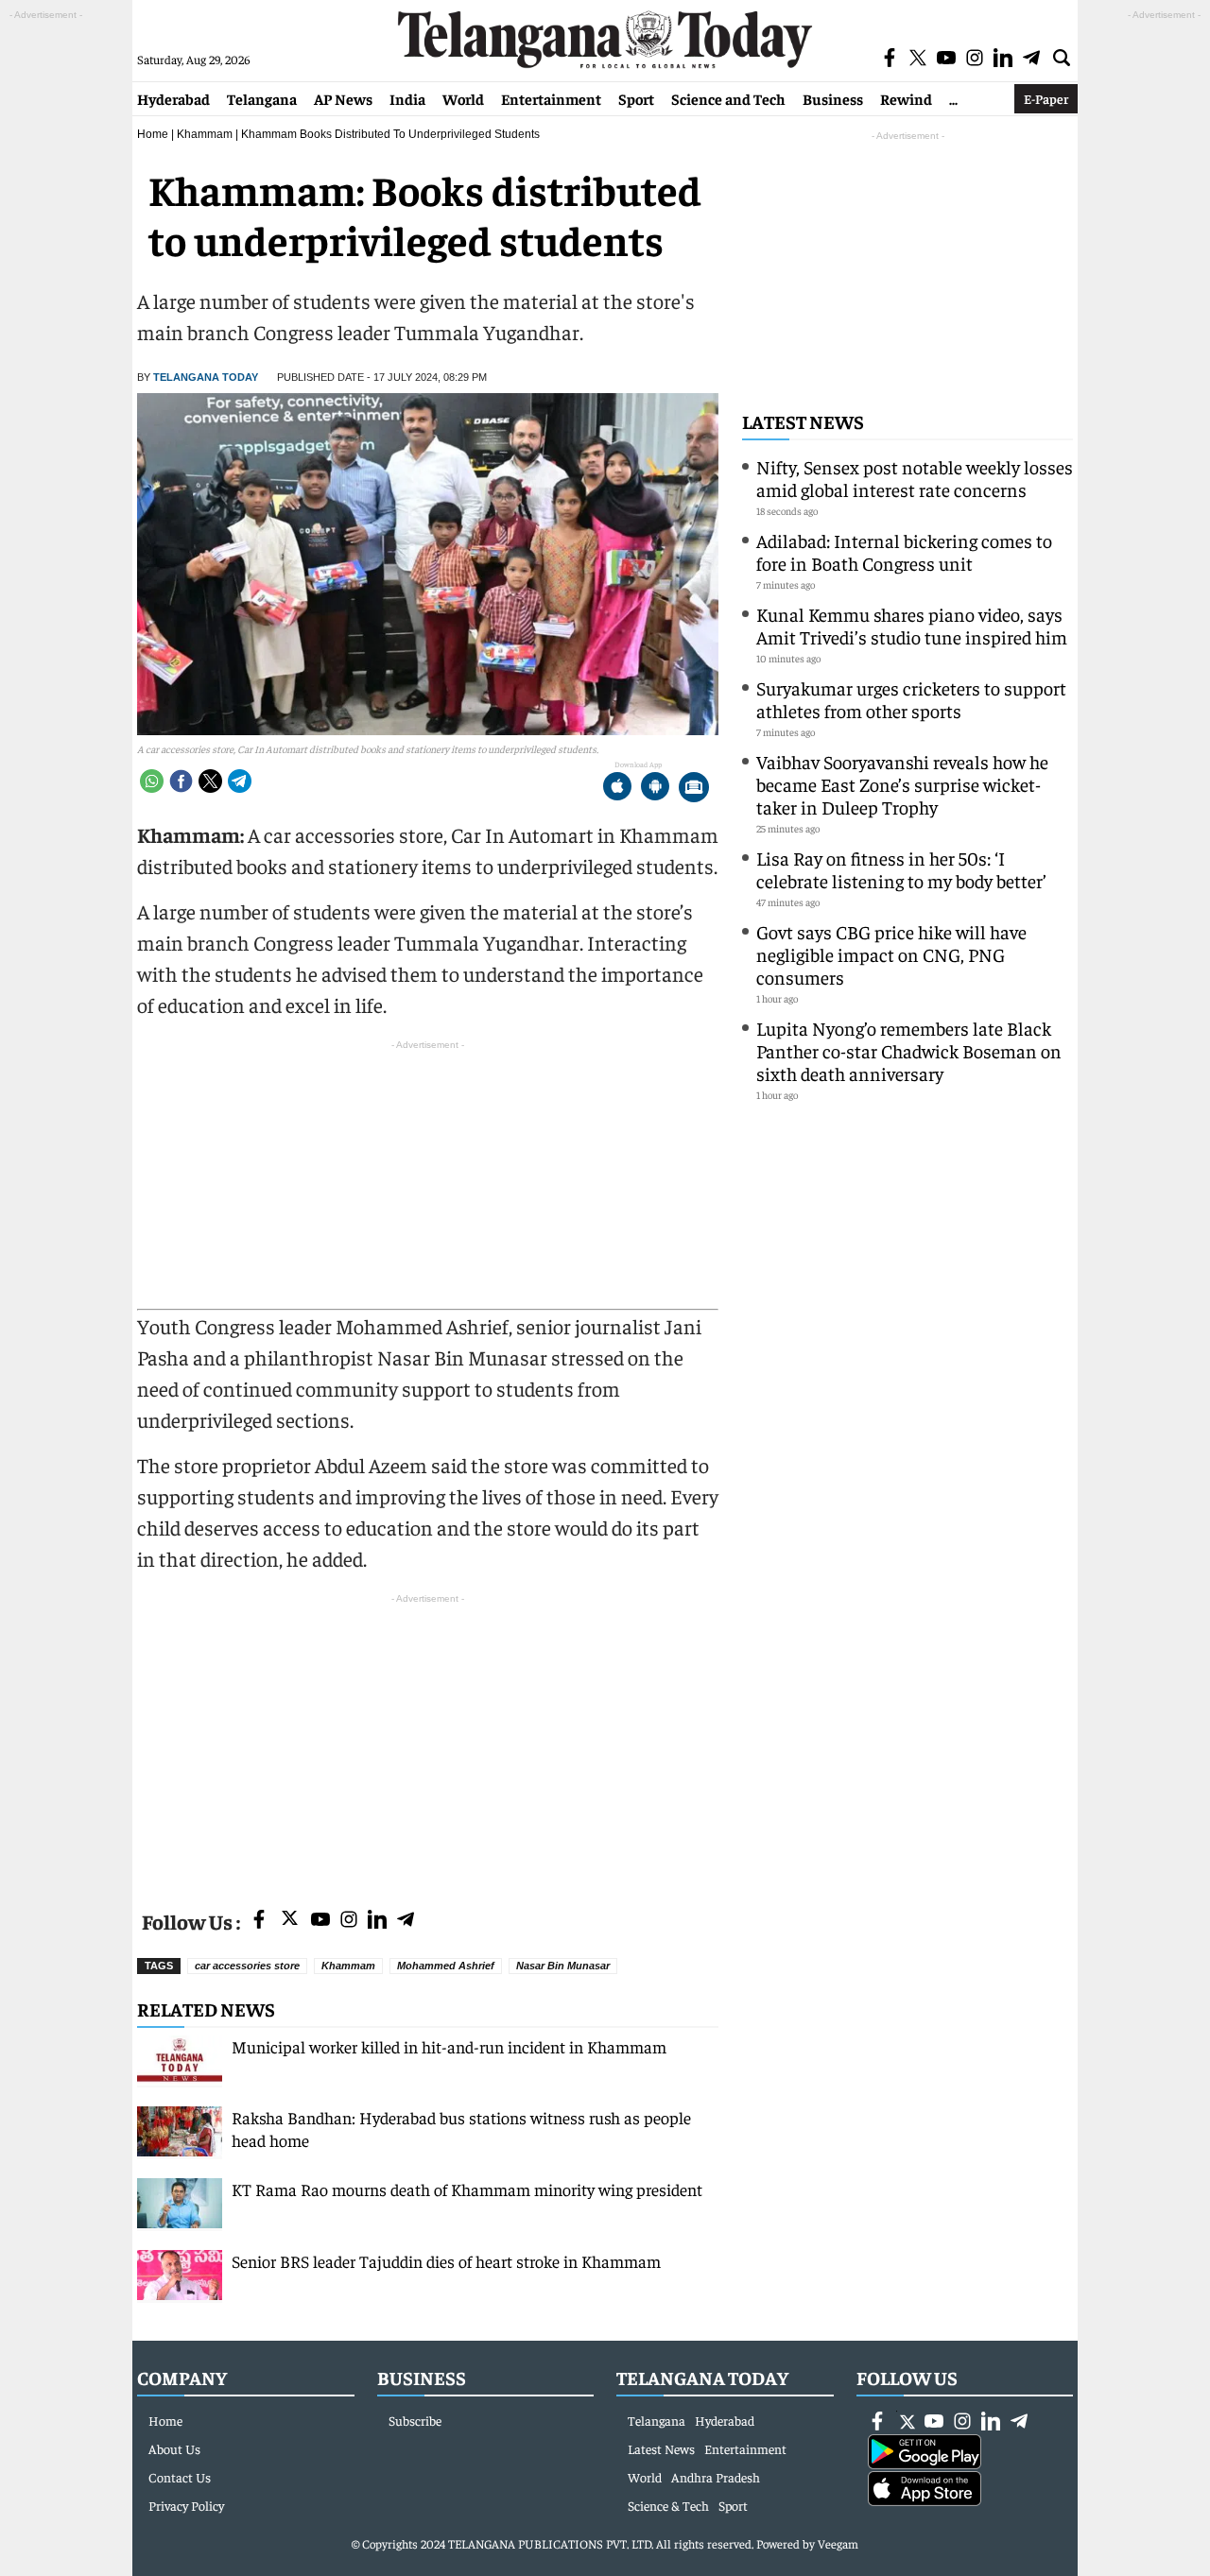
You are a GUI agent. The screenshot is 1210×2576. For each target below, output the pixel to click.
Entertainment (551, 98)
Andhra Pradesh (716, 2477)
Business (833, 98)
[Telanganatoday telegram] (406, 1921)
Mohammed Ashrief (446, 1966)
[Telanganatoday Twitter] (290, 1922)
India (407, 98)
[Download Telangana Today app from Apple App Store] (617, 789)
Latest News (803, 421)
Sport (636, 98)
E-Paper (1046, 98)
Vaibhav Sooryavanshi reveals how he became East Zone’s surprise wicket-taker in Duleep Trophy (902, 784)
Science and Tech (728, 98)
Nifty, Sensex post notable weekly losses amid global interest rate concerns (915, 478)
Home (153, 134)
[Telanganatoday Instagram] (349, 1921)
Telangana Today (206, 377)
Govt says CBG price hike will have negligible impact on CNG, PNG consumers (891, 954)
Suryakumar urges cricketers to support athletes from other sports (911, 699)
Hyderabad (173, 98)
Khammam (205, 134)
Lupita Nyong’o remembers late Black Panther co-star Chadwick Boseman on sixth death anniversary (909, 1050)
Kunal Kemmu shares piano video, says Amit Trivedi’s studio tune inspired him (912, 625)
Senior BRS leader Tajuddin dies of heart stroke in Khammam (446, 2261)
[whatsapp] (152, 781)
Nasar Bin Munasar (563, 1966)
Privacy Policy (186, 2505)
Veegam (838, 2543)
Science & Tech (668, 2505)
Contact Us (180, 2477)
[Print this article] (694, 789)
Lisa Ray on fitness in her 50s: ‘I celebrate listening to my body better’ (901, 869)
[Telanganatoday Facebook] (259, 1921)
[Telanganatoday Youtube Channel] (320, 1921)
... (953, 98)
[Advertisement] (428, 1741)
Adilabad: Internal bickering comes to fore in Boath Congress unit (904, 551)
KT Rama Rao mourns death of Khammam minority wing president (467, 2189)
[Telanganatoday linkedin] (377, 1921)
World (463, 98)
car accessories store (247, 1966)
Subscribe (415, 2420)
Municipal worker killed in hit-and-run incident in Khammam (449, 2046)
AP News (343, 98)
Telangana (262, 98)
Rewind (906, 98)
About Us (174, 2448)
